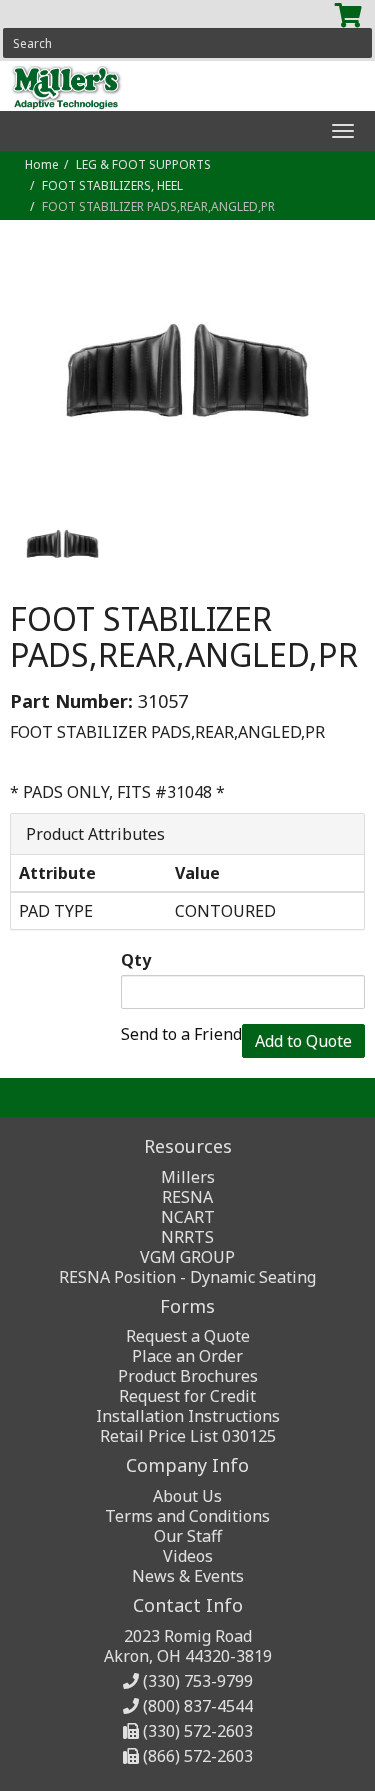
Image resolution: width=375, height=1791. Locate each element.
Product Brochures (188, 1376)
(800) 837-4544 (198, 1706)
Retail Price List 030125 (188, 1436)
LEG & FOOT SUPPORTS (143, 164)
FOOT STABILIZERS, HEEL (112, 185)
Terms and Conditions (187, 1516)
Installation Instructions (188, 1416)
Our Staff (188, 1536)
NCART (188, 1217)
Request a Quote (188, 1336)
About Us (187, 1496)
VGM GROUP (187, 1257)
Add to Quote (303, 1041)
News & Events (188, 1576)
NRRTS (187, 1237)
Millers (188, 1177)
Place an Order (187, 1356)
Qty (136, 960)
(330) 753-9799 (198, 1681)
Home (42, 164)
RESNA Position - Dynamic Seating (187, 1277)
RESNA (187, 1197)
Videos (188, 1556)
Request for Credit (187, 1396)
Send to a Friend (181, 1034)
